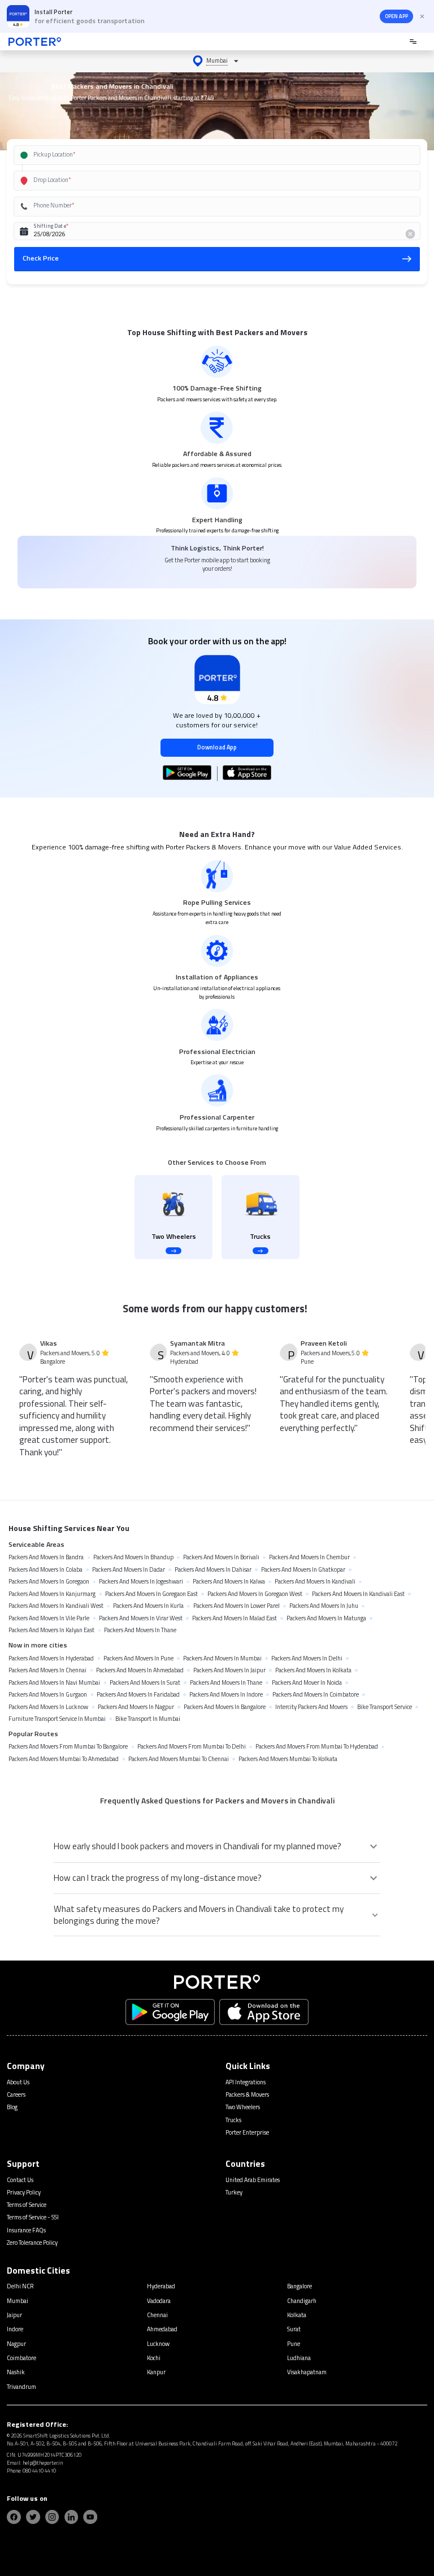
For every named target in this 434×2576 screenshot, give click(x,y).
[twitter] (33, 2517)
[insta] (52, 2517)
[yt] (90, 2517)
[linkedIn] (71, 2517)
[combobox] (205, 155)
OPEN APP (396, 16)
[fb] (14, 2517)
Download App (217, 747)
